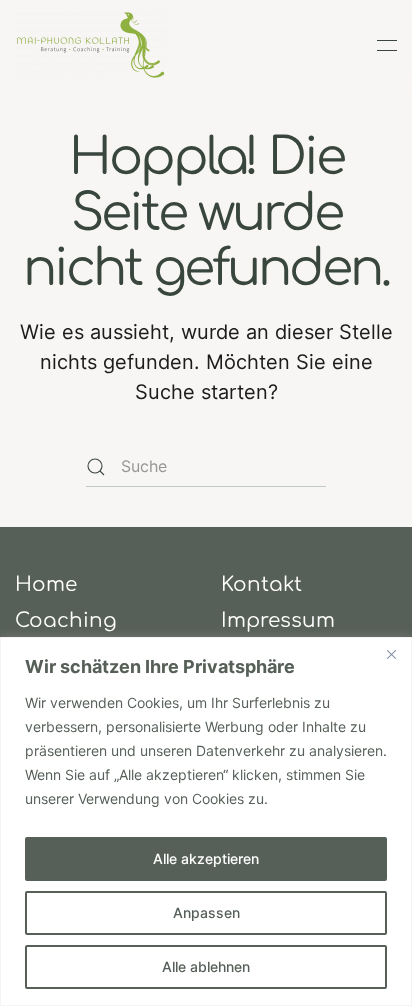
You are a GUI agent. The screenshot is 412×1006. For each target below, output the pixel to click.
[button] (387, 45)
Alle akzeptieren (206, 858)
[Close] (391, 654)
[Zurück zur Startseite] (90, 45)
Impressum (278, 620)
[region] (206, 821)
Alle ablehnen (206, 966)
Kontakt (261, 584)
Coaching (66, 620)
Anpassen (206, 912)
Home (46, 584)
